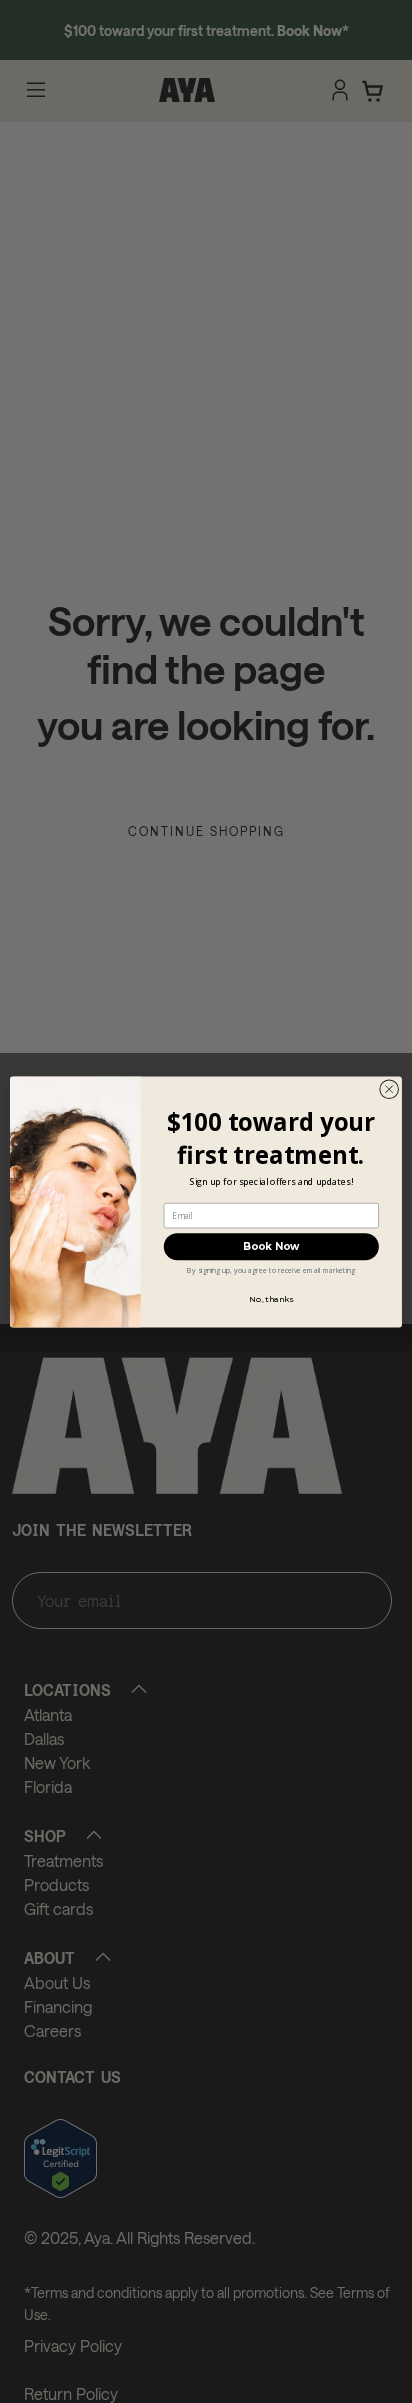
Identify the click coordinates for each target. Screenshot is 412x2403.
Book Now (271, 1246)
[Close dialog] (389, 1089)
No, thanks (271, 1299)
